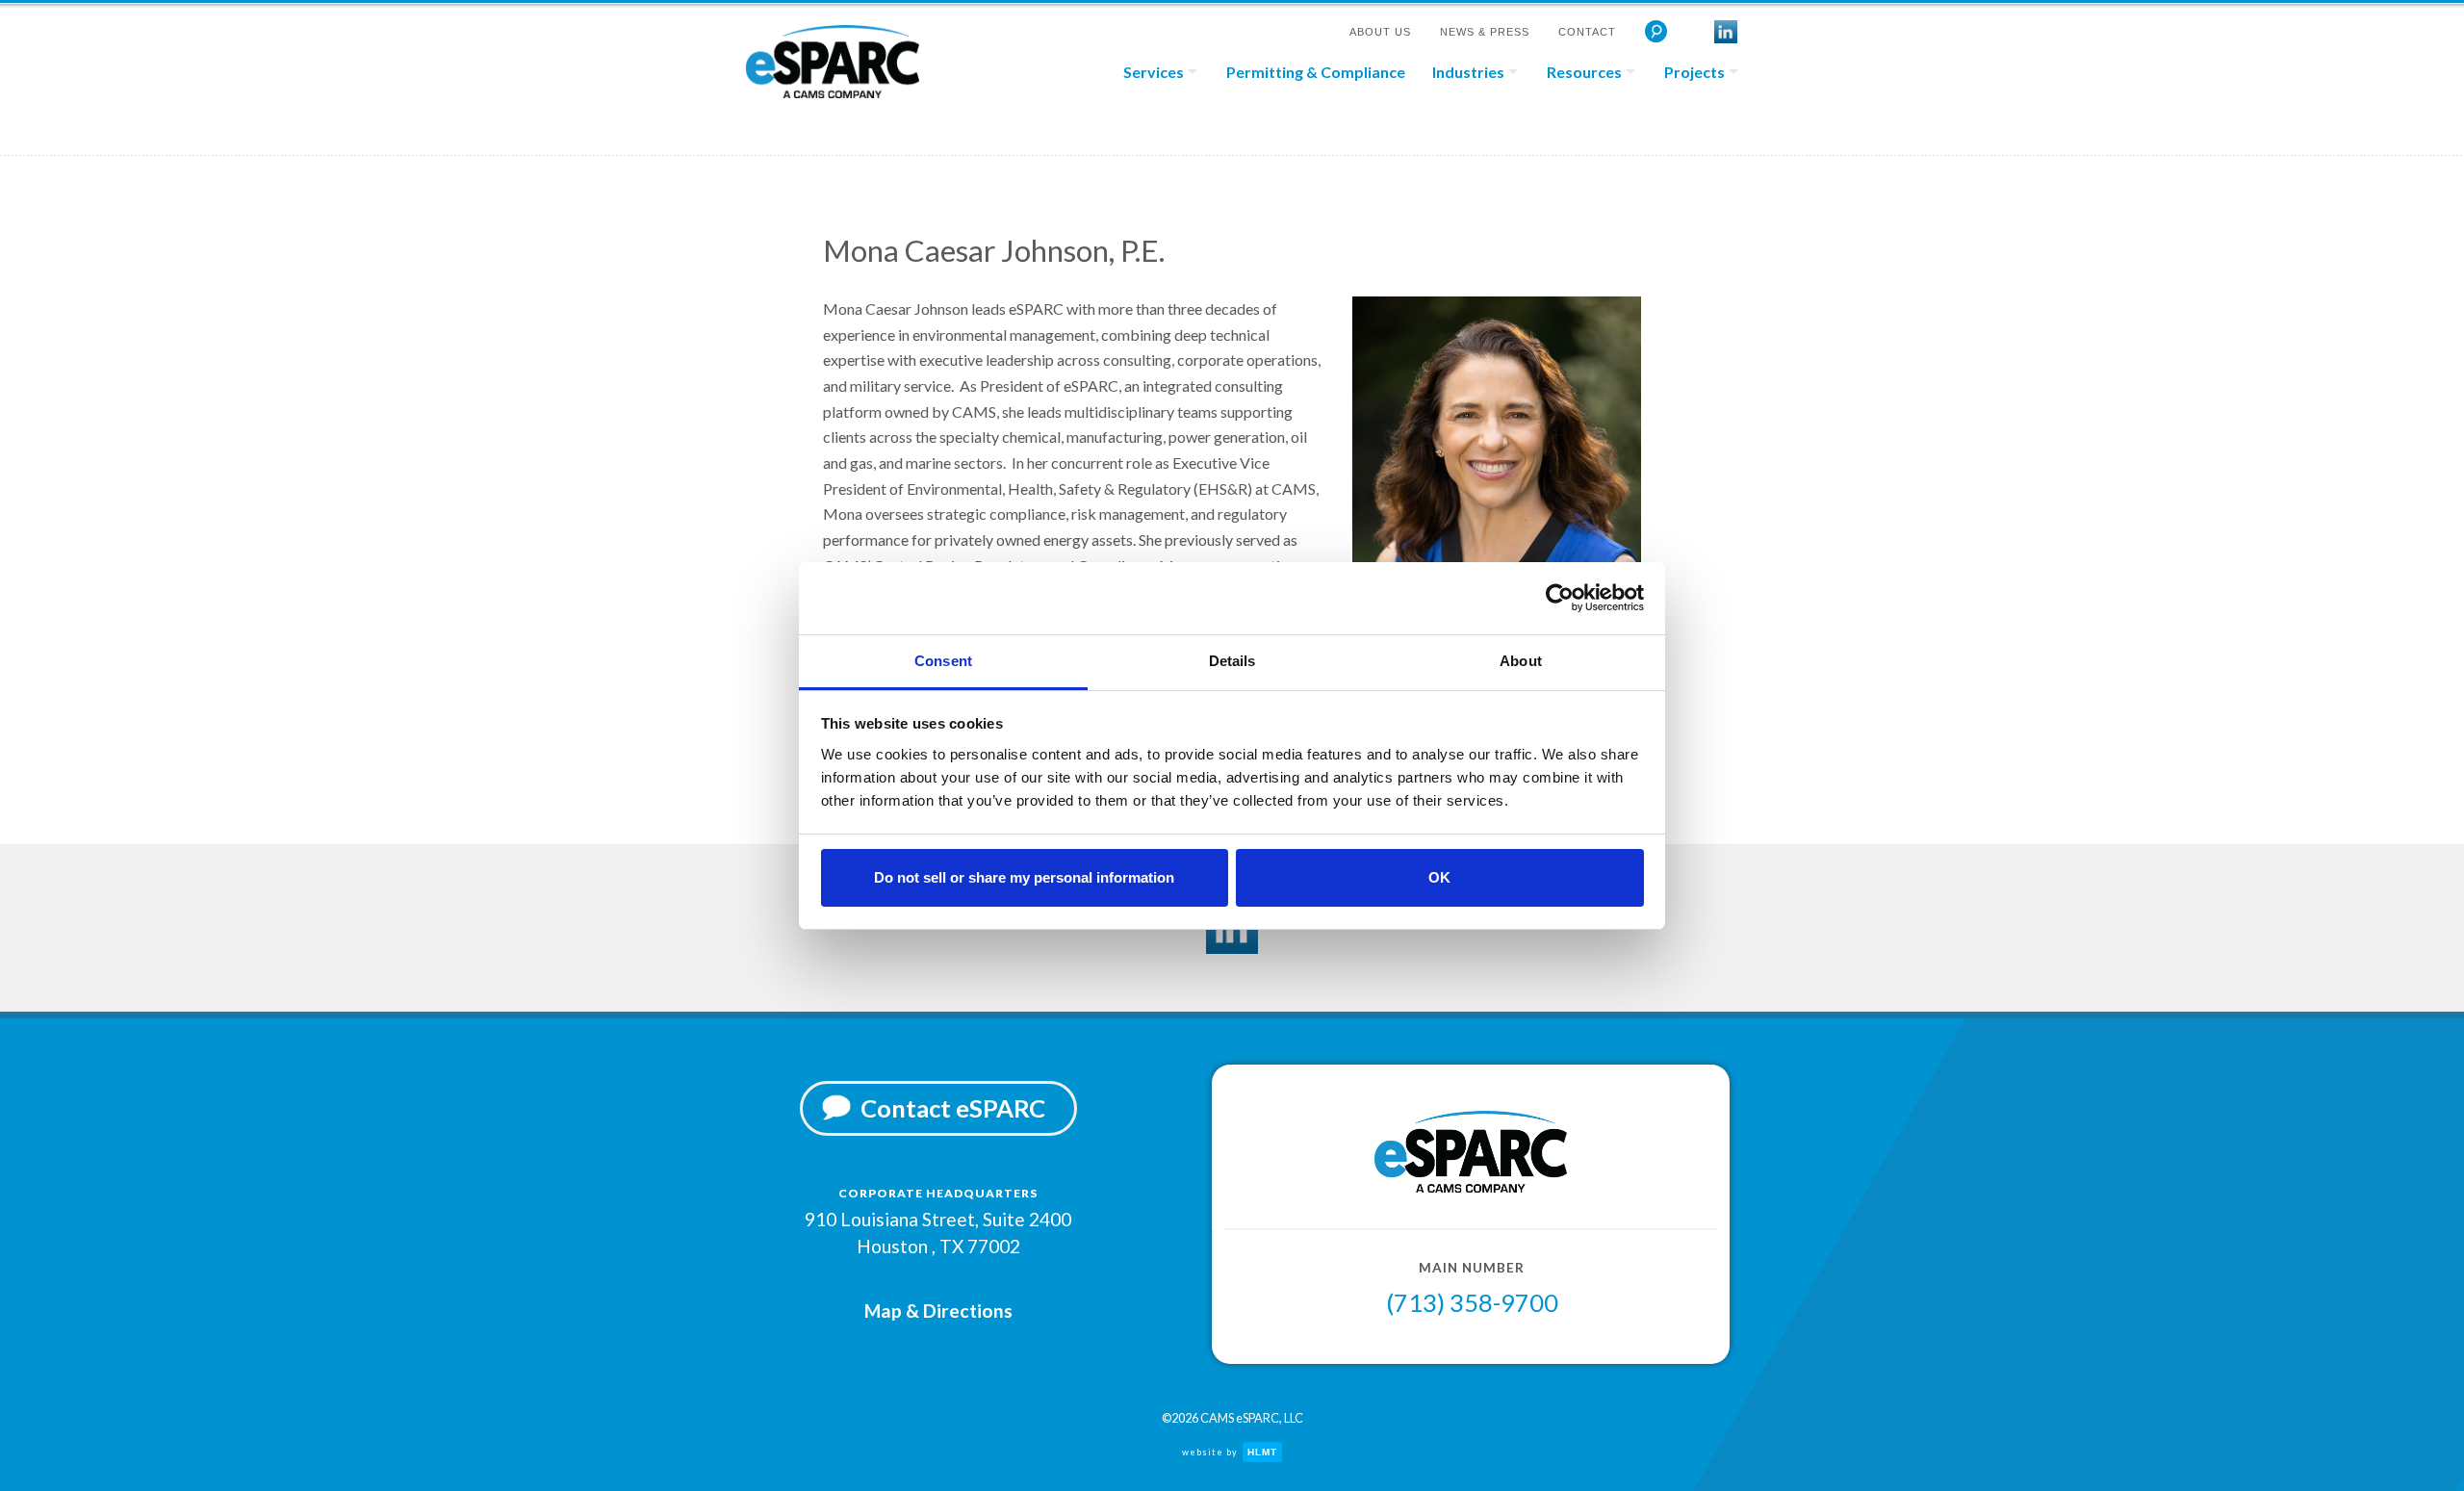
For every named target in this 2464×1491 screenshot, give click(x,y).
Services (1154, 72)
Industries (1468, 72)
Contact (1587, 32)
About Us (1380, 32)
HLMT (1262, 1452)
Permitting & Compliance (1316, 72)
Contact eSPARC (953, 1108)
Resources (1584, 72)
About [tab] (1521, 661)
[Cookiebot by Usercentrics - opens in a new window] (1560, 598)
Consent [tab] (943, 661)
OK (1439, 877)
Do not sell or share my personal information (1024, 877)
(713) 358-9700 (1472, 1302)
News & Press (1485, 32)
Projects (1694, 72)
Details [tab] (1232, 661)
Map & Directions (938, 1311)
